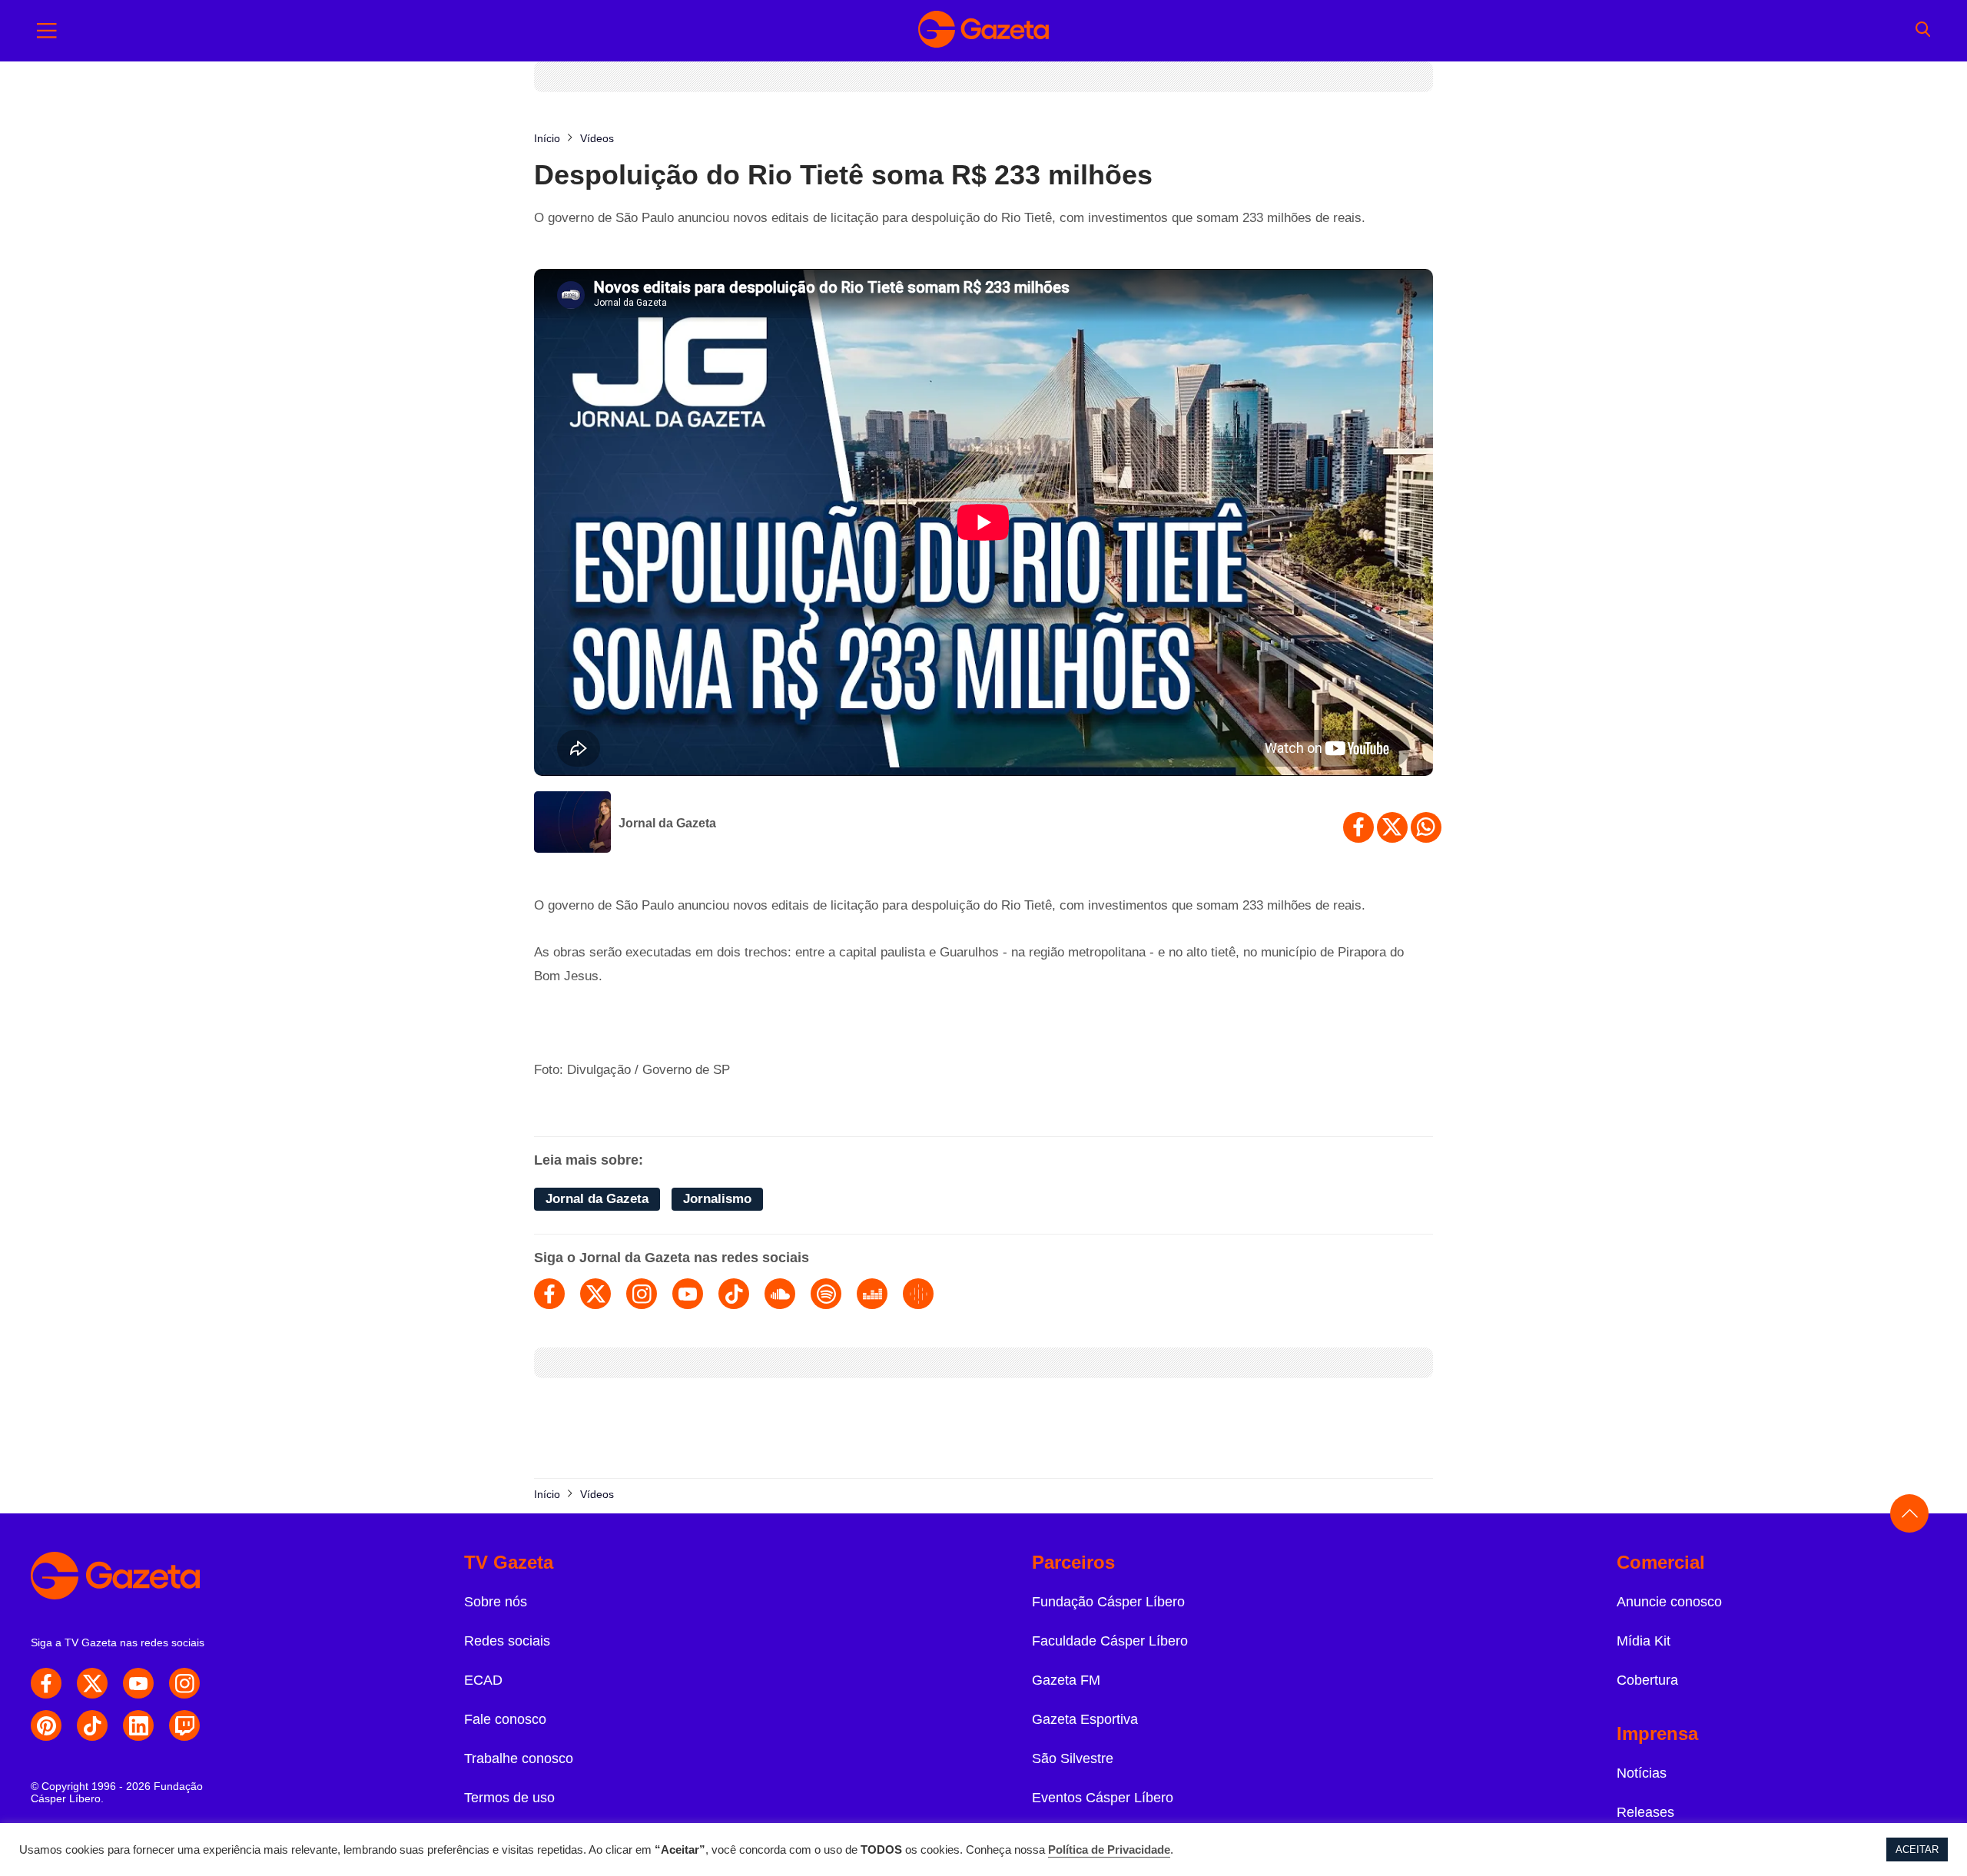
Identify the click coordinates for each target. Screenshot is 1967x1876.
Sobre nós (496, 1602)
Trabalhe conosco (519, 1758)
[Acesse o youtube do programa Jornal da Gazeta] (688, 1294)
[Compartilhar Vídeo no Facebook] (1358, 827)
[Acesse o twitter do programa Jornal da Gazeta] (595, 1294)
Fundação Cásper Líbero (1108, 1602)
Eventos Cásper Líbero (1103, 1798)
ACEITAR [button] (1917, 1849)
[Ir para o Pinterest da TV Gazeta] (46, 1725)
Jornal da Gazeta (667, 823)
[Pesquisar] (1923, 31)
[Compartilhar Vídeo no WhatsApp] (1426, 827)
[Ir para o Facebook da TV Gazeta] (46, 1683)
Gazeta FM (1066, 1680)
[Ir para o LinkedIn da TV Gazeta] (138, 1725)
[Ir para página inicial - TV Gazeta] (983, 31)
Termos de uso (509, 1798)
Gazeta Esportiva (1085, 1719)
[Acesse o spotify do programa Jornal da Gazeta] (826, 1294)
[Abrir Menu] (47, 31)
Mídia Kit (1644, 1641)
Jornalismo (717, 1199)
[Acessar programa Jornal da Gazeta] (572, 824)
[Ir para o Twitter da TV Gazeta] (92, 1683)
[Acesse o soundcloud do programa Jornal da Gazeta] (780, 1294)
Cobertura (1647, 1680)
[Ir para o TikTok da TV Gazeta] (92, 1725)
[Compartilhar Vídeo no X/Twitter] (1392, 827)
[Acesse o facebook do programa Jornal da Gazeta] (549, 1294)
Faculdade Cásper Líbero (1110, 1641)
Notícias (1642, 1773)
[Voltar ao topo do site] (1909, 1513)
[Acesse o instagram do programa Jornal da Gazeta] (642, 1294)
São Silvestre (1073, 1758)
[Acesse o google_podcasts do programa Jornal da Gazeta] (918, 1294)
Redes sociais (507, 1641)
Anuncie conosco (1669, 1602)
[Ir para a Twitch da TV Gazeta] (184, 1725)
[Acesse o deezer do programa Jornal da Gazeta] (872, 1294)
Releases (1645, 1812)
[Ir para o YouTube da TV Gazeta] (138, 1683)
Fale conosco (505, 1719)
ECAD (483, 1680)
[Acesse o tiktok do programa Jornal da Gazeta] (734, 1294)
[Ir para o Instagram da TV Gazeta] (184, 1683)
